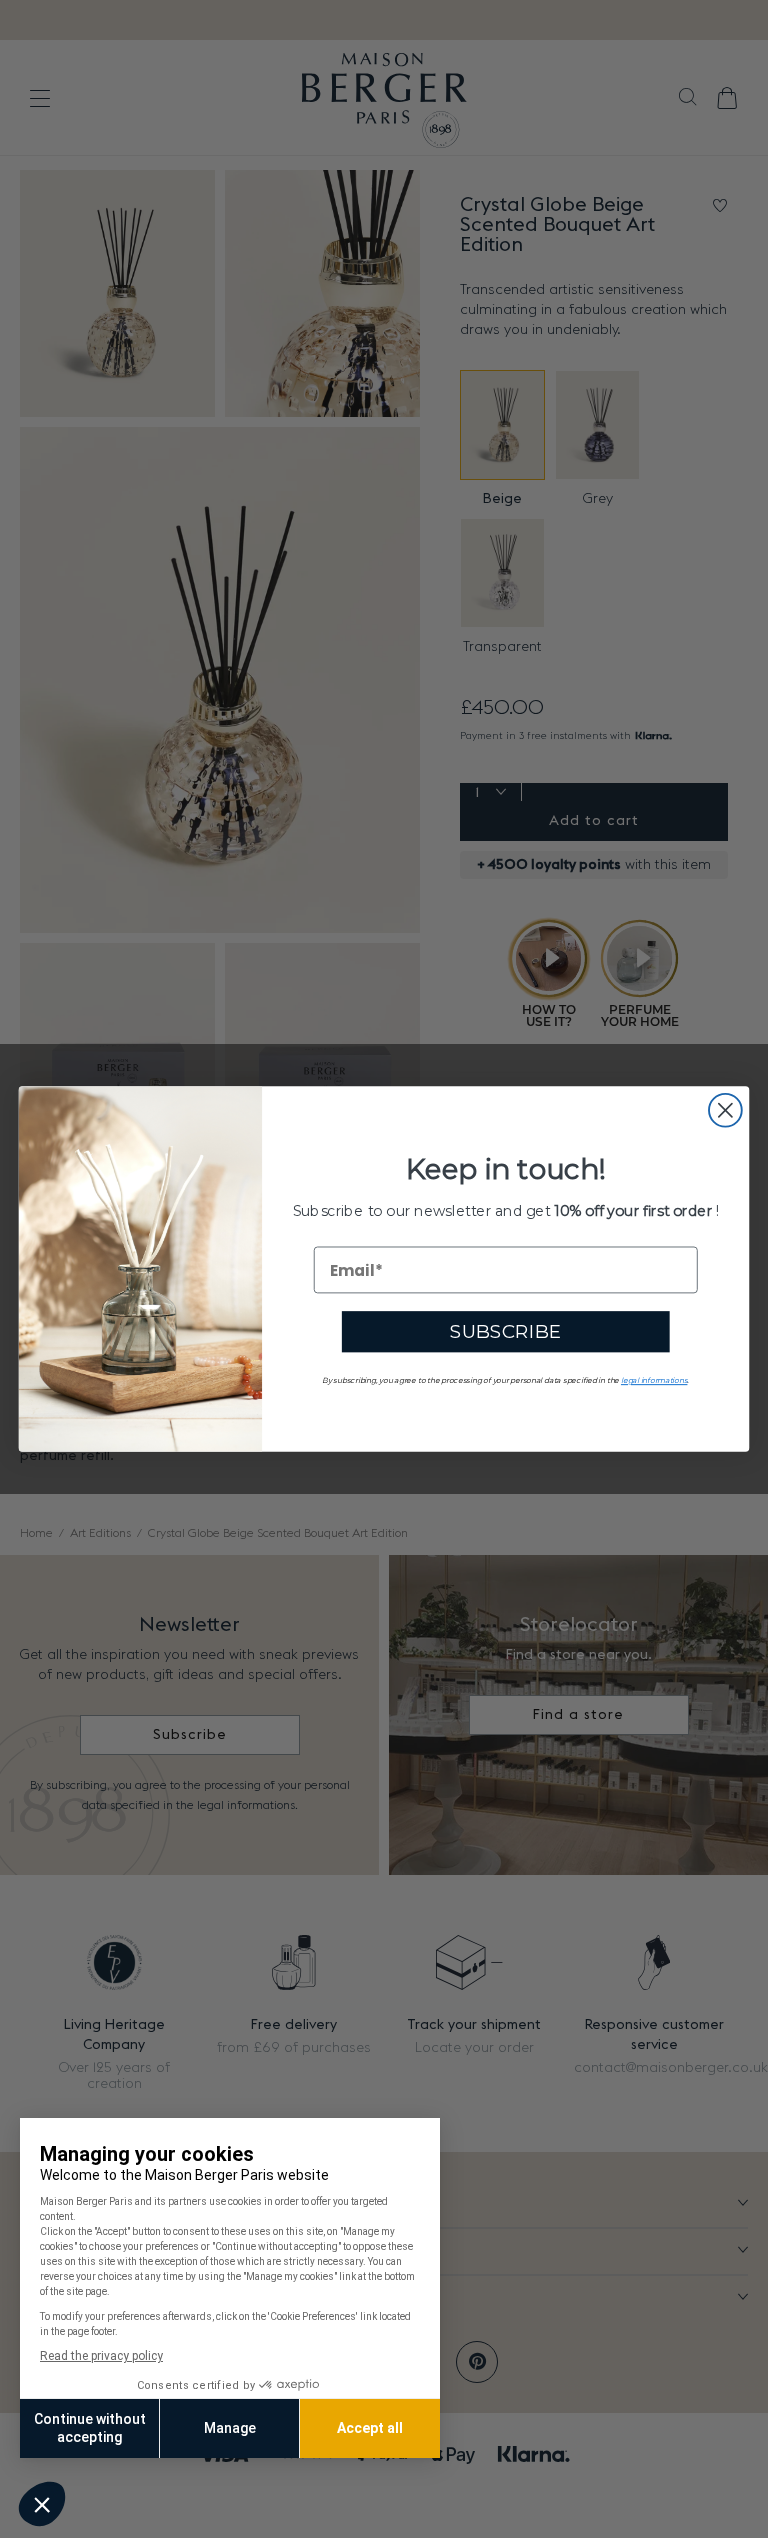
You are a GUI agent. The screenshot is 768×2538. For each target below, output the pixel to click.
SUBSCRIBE (506, 1332)
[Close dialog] (725, 1110)
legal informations (654, 1380)
